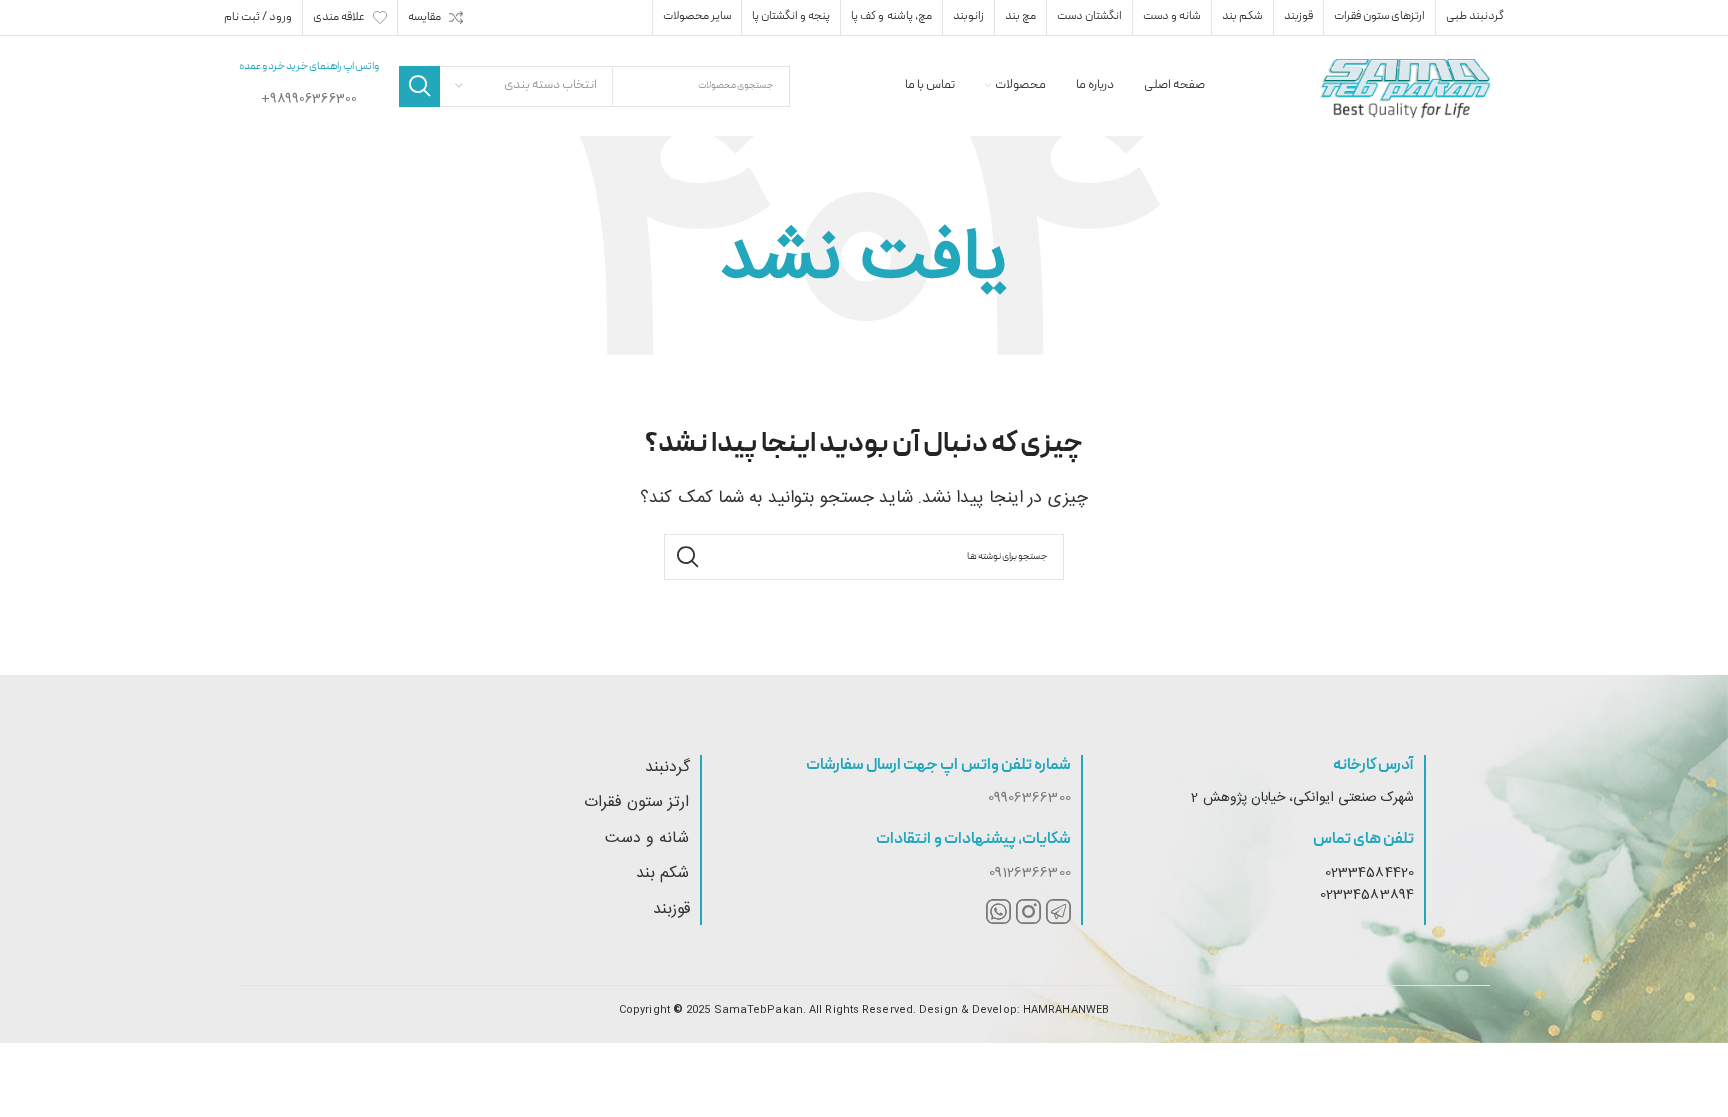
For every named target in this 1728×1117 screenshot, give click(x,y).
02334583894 (1367, 895)
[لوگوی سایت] (1405, 86)
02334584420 (1369, 873)
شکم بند (662, 873)
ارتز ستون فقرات (636, 802)
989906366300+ (309, 99)
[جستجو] (419, 86)
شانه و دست (647, 838)
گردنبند (667, 767)
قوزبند (671, 909)
